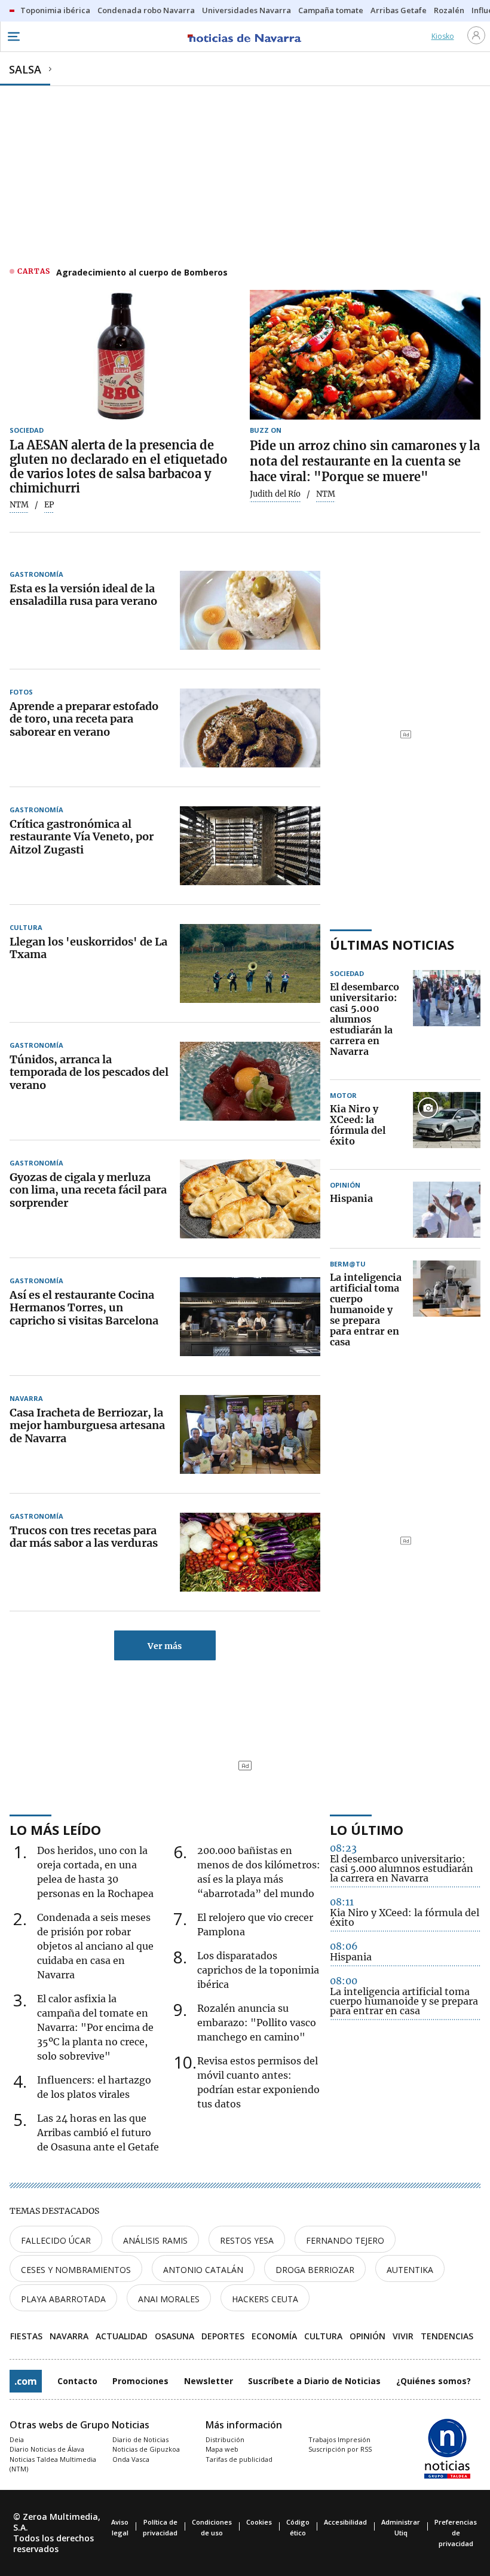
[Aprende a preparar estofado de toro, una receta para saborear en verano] (250, 728)
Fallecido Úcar (56, 2240)
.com (26, 2381)
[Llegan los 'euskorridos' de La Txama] (250, 963)
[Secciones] (13, 36)
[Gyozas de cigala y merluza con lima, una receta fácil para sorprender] (250, 1199)
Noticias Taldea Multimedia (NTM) (53, 2464)
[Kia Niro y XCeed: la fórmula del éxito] (447, 1125)
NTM (19, 505)
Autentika (410, 2270)
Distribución (225, 2439)
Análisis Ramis (155, 2240)
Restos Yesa (247, 2240)
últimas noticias (392, 944)
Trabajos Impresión (339, 2439)
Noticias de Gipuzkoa (146, 2449)
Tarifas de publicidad (239, 2459)
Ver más (165, 1646)
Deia (17, 2439)
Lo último (367, 1829)
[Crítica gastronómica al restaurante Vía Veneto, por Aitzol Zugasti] (250, 846)
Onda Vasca (131, 2459)
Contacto (77, 2381)
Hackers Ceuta (265, 2299)
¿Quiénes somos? (434, 2381)
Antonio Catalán (203, 2270)
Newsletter (209, 2381)
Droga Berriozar (315, 2270)
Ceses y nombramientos (76, 2270)
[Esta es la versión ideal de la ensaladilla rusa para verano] (250, 610)
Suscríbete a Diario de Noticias (314, 2381)
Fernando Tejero (345, 2240)
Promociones (140, 2381)
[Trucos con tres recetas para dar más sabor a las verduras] (250, 1552)
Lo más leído (55, 1829)
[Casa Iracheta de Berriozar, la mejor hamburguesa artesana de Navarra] (250, 1434)
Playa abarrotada (63, 2299)
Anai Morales (169, 2299)
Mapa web (222, 2449)
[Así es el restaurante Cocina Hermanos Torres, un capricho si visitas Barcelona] (250, 1317)
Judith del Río (275, 494)
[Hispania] (447, 1210)
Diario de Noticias (140, 2439)
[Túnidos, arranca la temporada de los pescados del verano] (250, 1081)
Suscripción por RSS (340, 2449)
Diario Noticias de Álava (47, 2449)
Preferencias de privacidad (456, 2533)
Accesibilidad (345, 2522)
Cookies (259, 2522)
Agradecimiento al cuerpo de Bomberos (142, 272)
